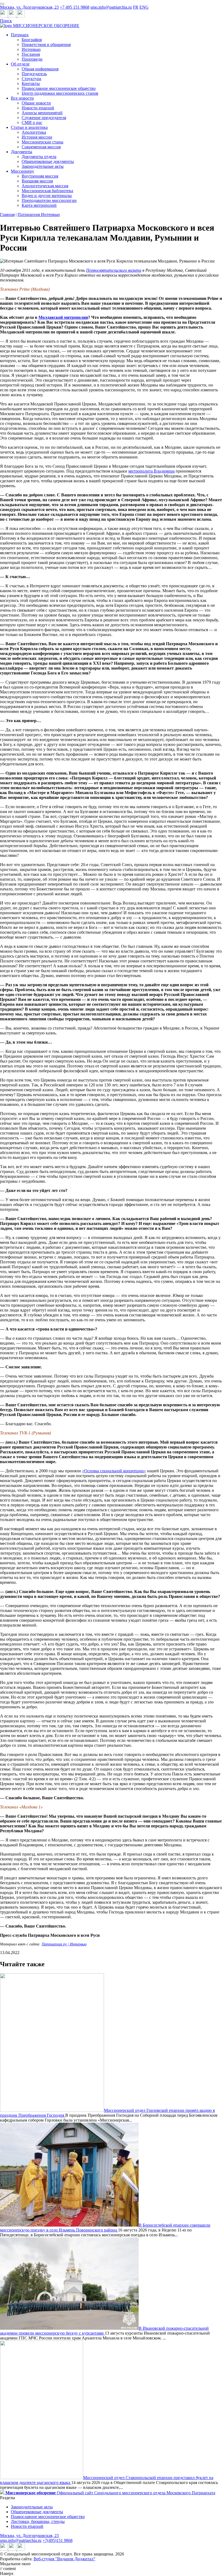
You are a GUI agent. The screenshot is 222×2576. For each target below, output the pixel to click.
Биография (32, 40)
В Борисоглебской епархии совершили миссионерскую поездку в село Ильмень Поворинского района (105, 2228)
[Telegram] (4, 16)
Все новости (22, 98)
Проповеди (32, 59)
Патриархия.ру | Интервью (64, 1944)
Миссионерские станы (43, 142)
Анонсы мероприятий (42, 113)
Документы (22, 152)
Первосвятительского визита (114, 270)
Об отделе (20, 64)
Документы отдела (39, 157)
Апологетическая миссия (45, 186)
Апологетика (34, 132)
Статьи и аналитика (29, 127)
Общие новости (36, 103)
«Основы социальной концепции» (114, 1471)
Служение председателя (44, 118)
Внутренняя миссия (40, 176)
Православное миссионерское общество (59, 88)
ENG (144, 7)
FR (136, 7)
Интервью (31, 49)
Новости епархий (38, 108)
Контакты (31, 83)
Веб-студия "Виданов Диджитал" (64, 2559)
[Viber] (21, 16)
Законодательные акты (43, 166)
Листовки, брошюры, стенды (38, 2521)
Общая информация (40, 69)
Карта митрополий (39, 205)
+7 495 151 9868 (75, 7)
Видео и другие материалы (47, 196)
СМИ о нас (32, 122)
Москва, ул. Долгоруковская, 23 (29, 7)
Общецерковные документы (48, 161)
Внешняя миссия (37, 181)
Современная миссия (41, 147)
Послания (31, 54)
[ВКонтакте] (13, 16)
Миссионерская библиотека (47, 191)
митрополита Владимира (151, 471)
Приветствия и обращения (46, 45)
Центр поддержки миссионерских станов (60, 93)
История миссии (37, 137)
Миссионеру (22, 171)
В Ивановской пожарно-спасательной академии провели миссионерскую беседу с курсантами (104, 2331)
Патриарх (20, 35)
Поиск (6, 21)
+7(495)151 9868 (58, 2540)
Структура (31, 79)
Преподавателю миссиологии (49, 200)
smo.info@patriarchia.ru (111, 7)
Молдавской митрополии (63, 317)
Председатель (34, 74)
